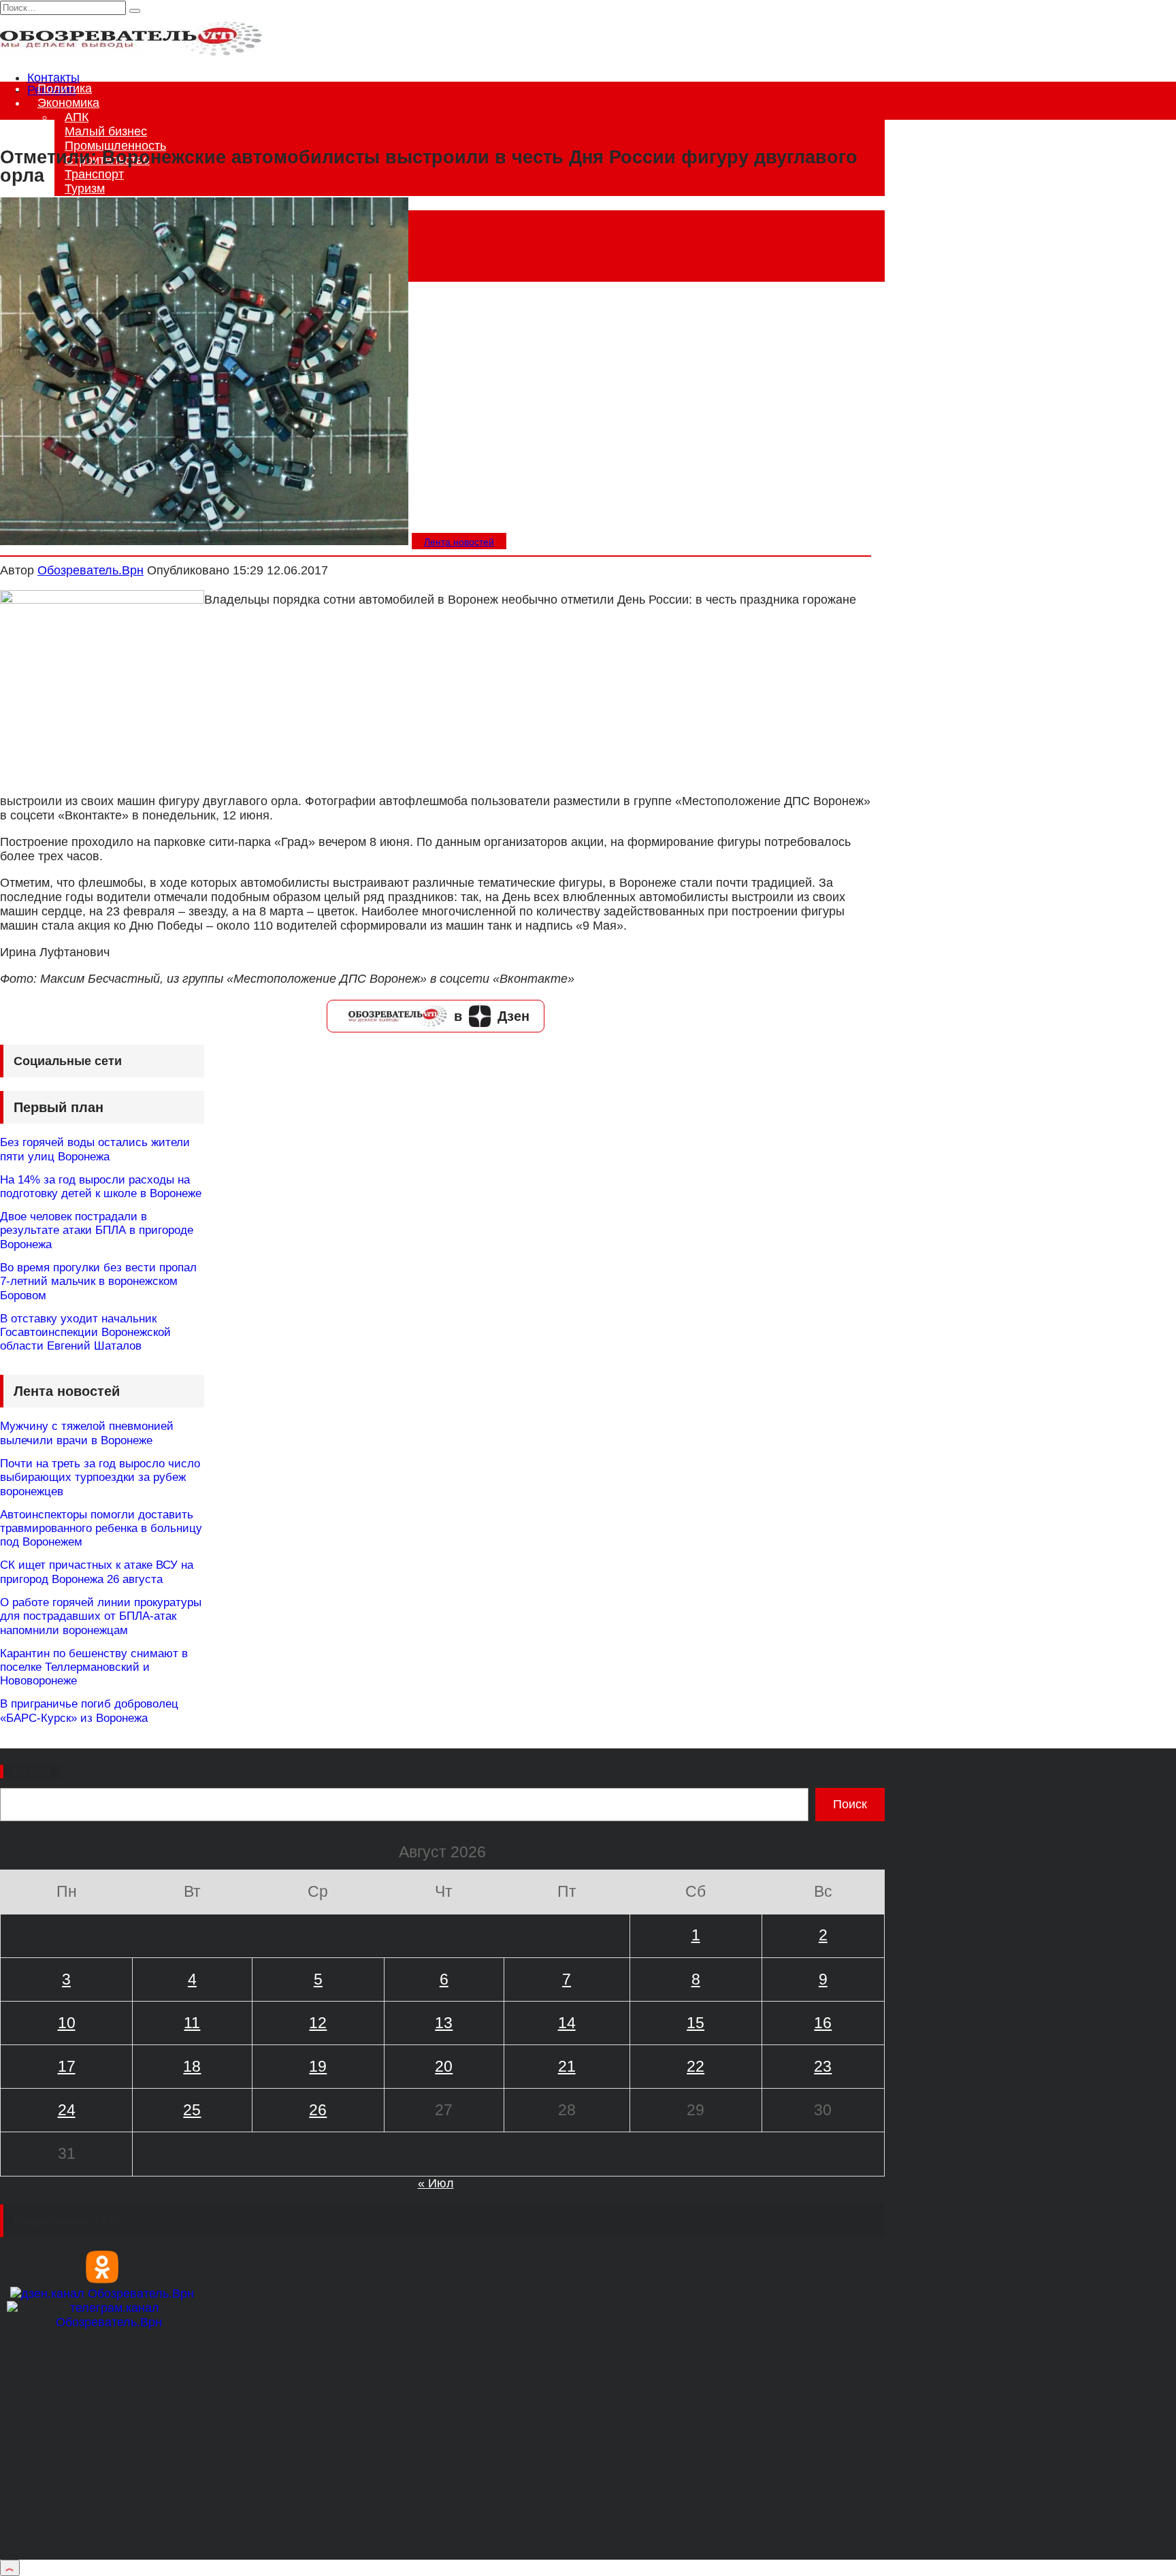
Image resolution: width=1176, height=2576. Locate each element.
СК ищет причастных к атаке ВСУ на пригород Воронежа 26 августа (97, 1572)
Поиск (32, 1772)
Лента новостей (459, 542)
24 (67, 2110)
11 (192, 2023)
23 (823, 2066)
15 (696, 2023)
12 (318, 2023)
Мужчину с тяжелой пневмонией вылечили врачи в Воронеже (87, 1433)
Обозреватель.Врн (91, 570)
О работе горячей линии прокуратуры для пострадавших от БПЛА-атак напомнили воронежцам (101, 1616)
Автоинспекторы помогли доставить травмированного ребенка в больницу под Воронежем (101, 1529)
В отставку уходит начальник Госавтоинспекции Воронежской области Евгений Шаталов (85, 1333)
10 (67, 2023)
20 (444, 2066)
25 (192, 2110)
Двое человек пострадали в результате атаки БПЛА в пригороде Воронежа (97, 1230)
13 (444, 2023)
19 (318, 2066)
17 (67, 2066)
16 (823, 2023)
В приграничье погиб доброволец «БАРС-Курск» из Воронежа (89, 1711)
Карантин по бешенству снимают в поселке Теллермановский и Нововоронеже (94, 1667)
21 (567, 2066)
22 (696, 2066)
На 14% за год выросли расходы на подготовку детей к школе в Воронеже (101, 1187)
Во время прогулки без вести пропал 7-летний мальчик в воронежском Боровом (98, 1282)
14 (567, 2023)
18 (192, 2066)
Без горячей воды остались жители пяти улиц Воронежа (95, 1149)
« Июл (436, 2183)
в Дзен (492, 1016)
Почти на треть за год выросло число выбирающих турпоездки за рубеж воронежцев (100, 1478)
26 (318, 2110)
